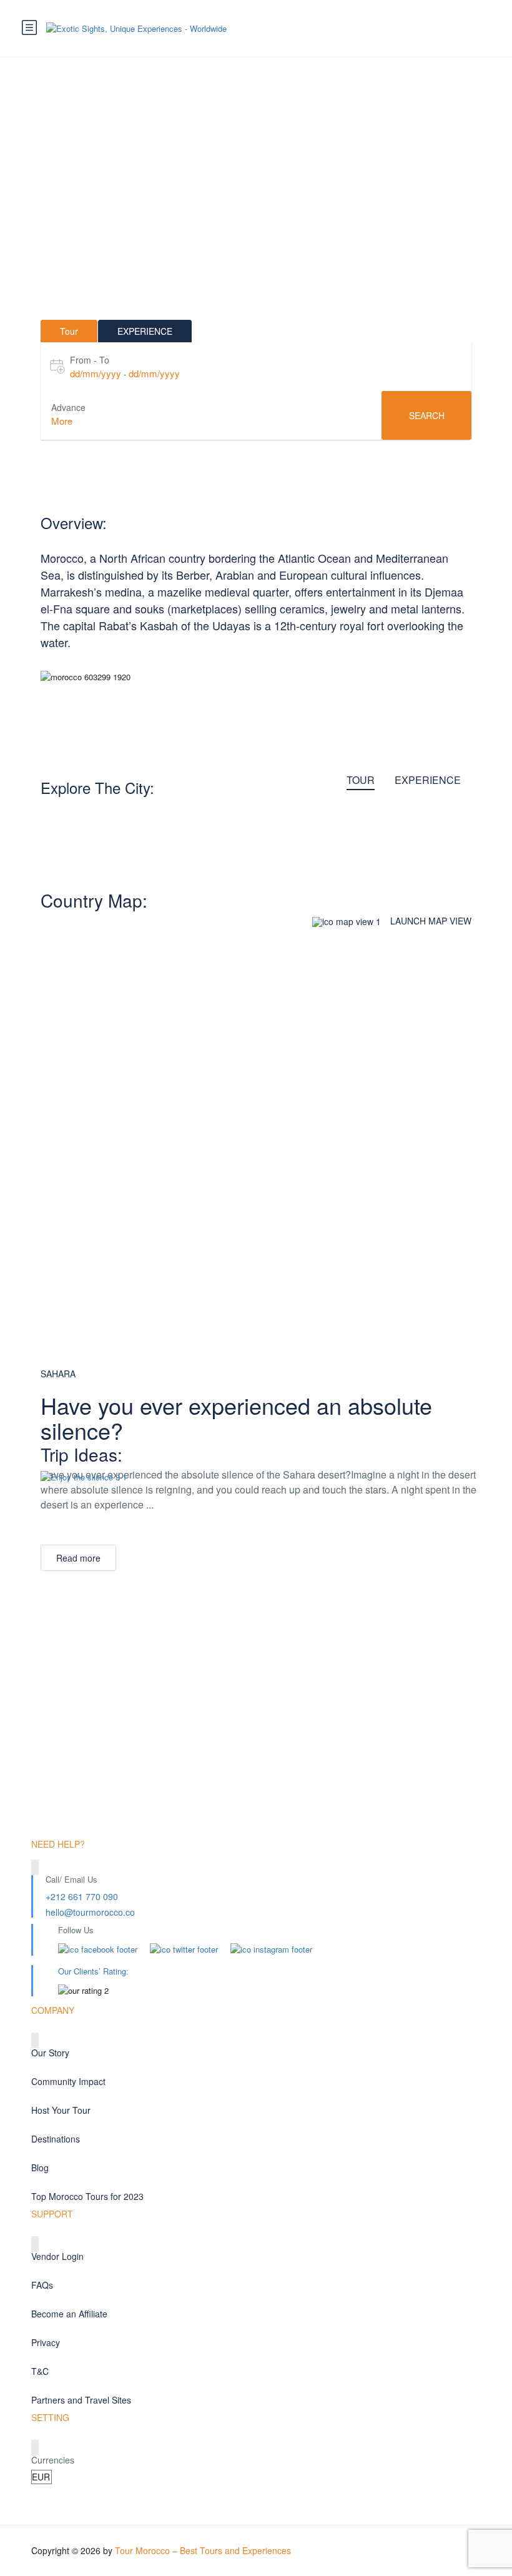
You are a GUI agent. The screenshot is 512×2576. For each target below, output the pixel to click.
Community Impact (68, 2081)
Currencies (53, 2460)
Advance (68, 407)
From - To (90, 360)
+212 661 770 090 (82, 1896)
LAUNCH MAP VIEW (431, 921)
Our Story (50, 2053)
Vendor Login (57, 2256)
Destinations (56, 2139)
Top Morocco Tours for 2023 (87, 2196)
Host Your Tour (61, 2110)
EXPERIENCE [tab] (145, 331)
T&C (40, 2371)
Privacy (46, 2342)
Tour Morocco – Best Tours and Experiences (203, 2550)
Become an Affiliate (69, 2314)
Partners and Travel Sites (81, 2400)
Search (427, 415)
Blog (40, 2167)
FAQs (42, 2285)
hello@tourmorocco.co (90, 1912)
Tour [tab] (69, 331)
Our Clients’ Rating (92, 1971)
